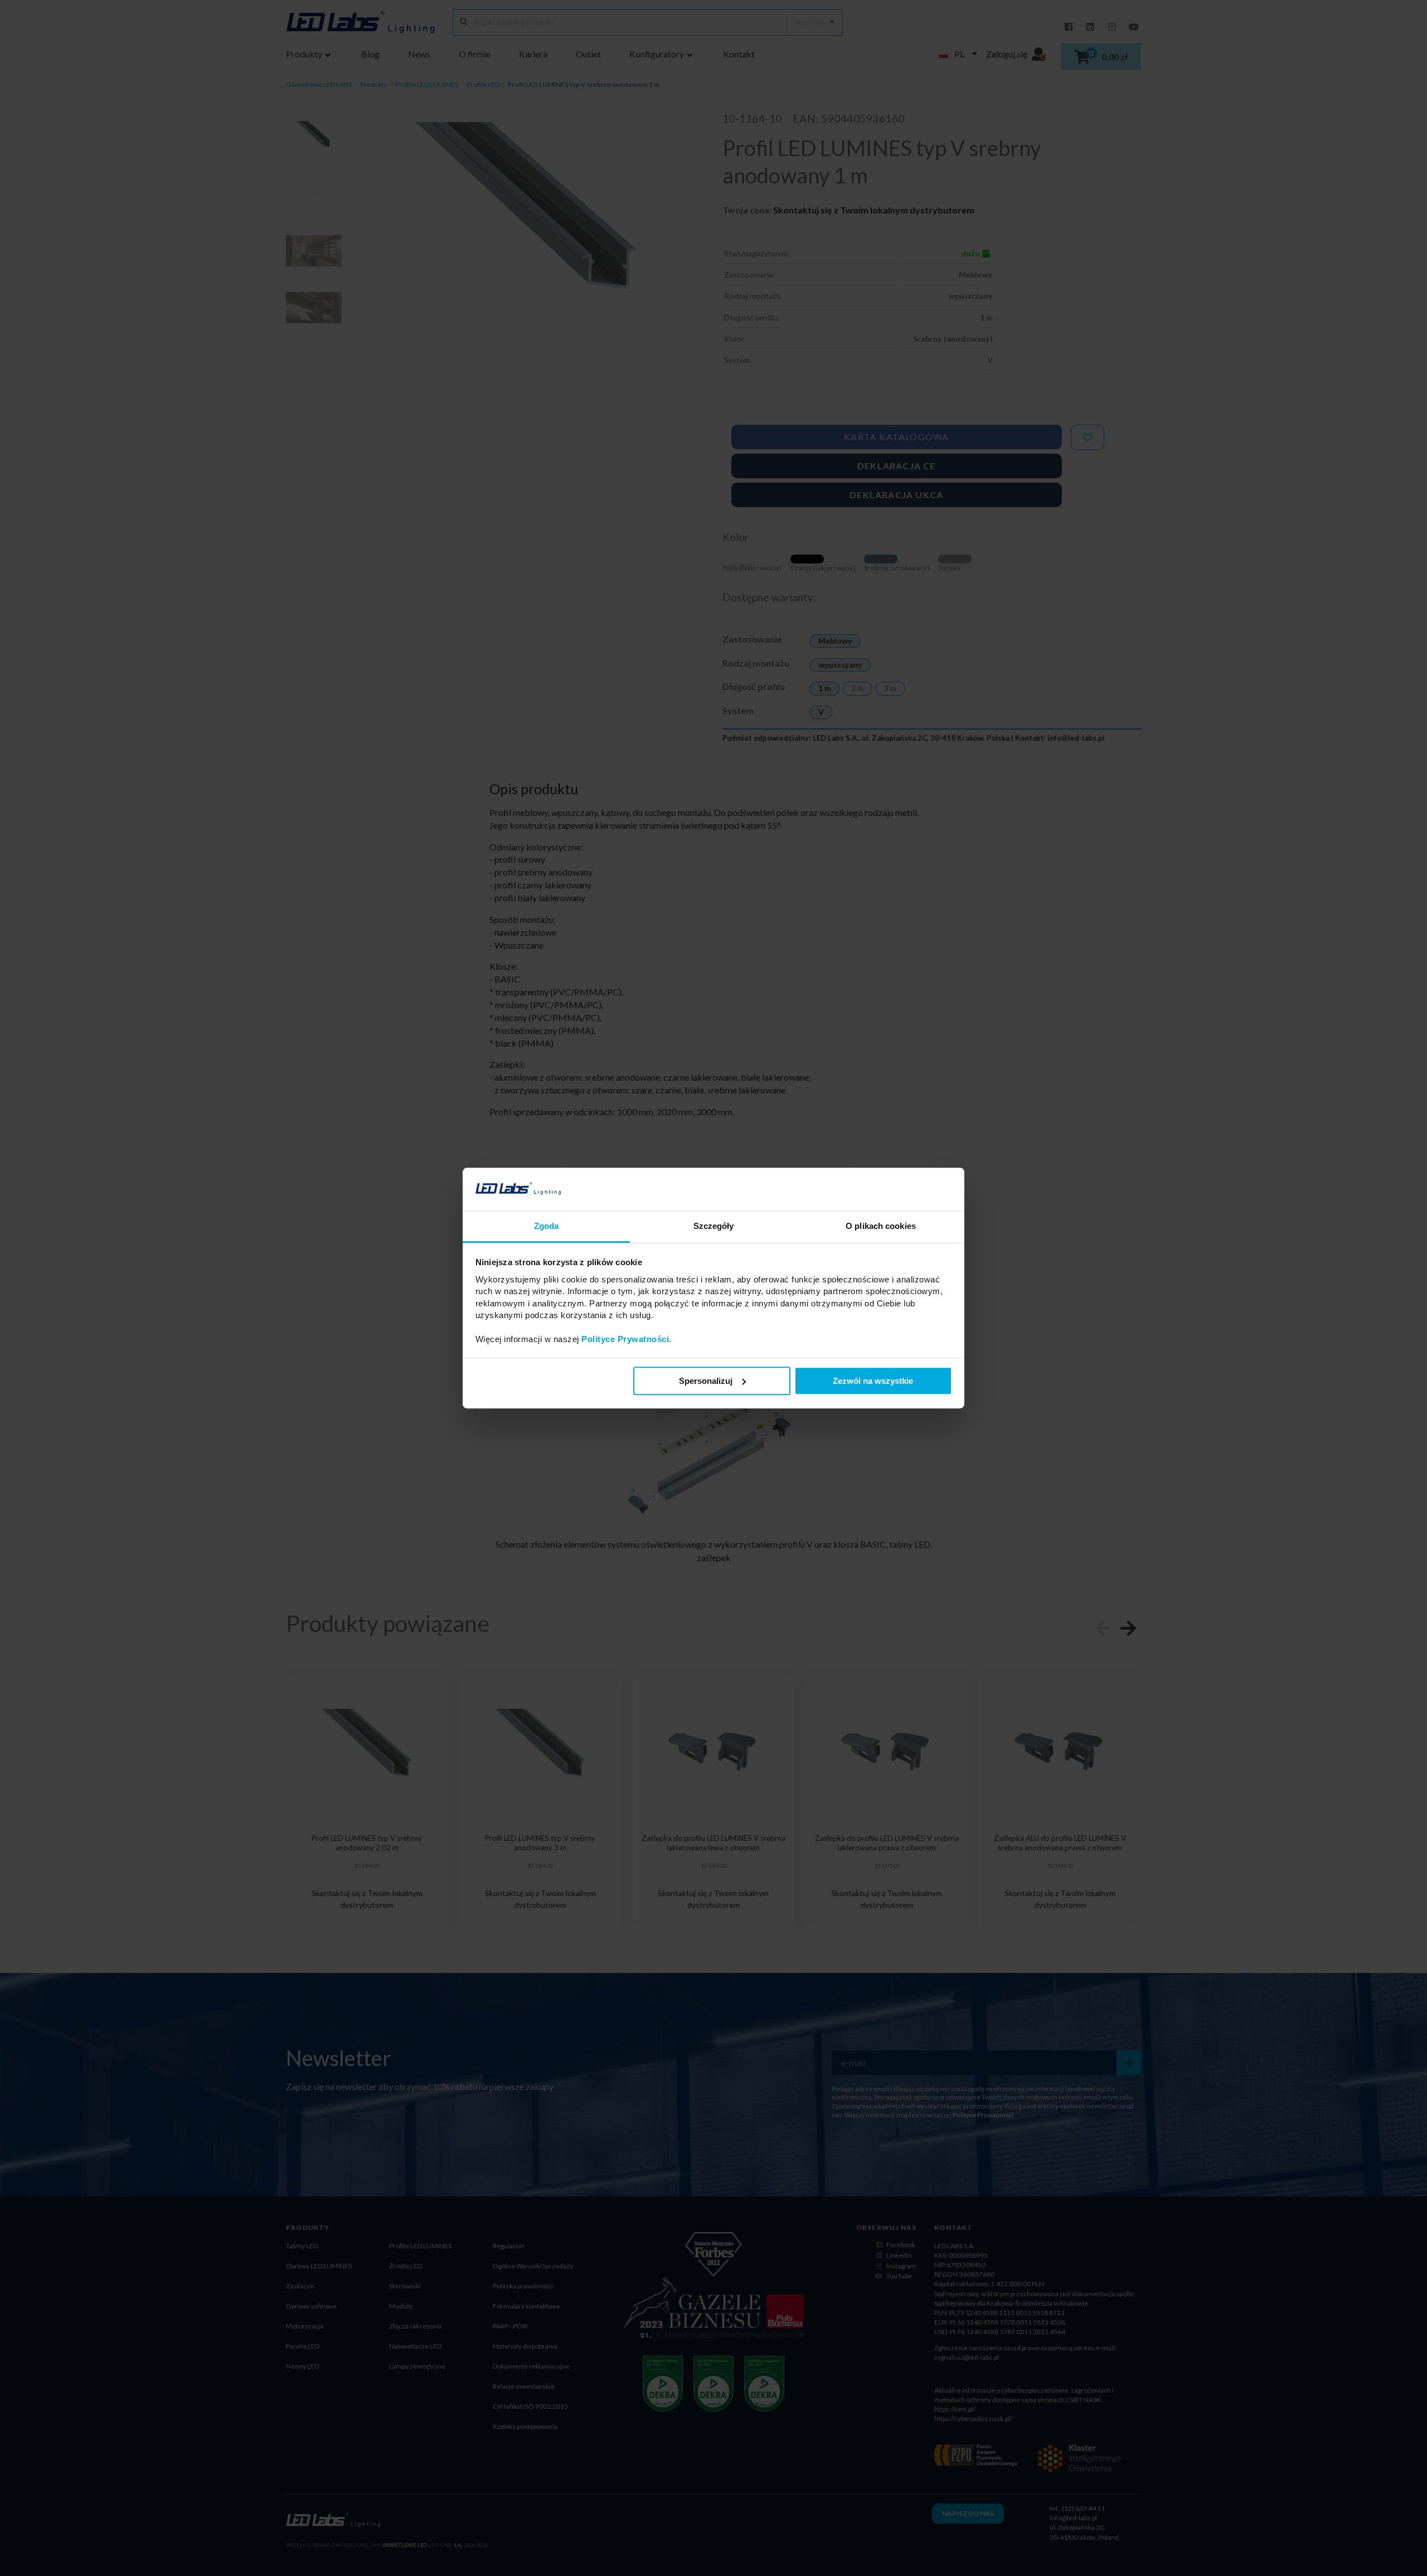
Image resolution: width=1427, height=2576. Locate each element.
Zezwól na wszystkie (873, 1381)
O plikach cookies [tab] (881, 1226)
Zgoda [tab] (547, 1226)
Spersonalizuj (706, 1381)
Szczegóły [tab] (714, 1226)
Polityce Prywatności (625, 1339)
